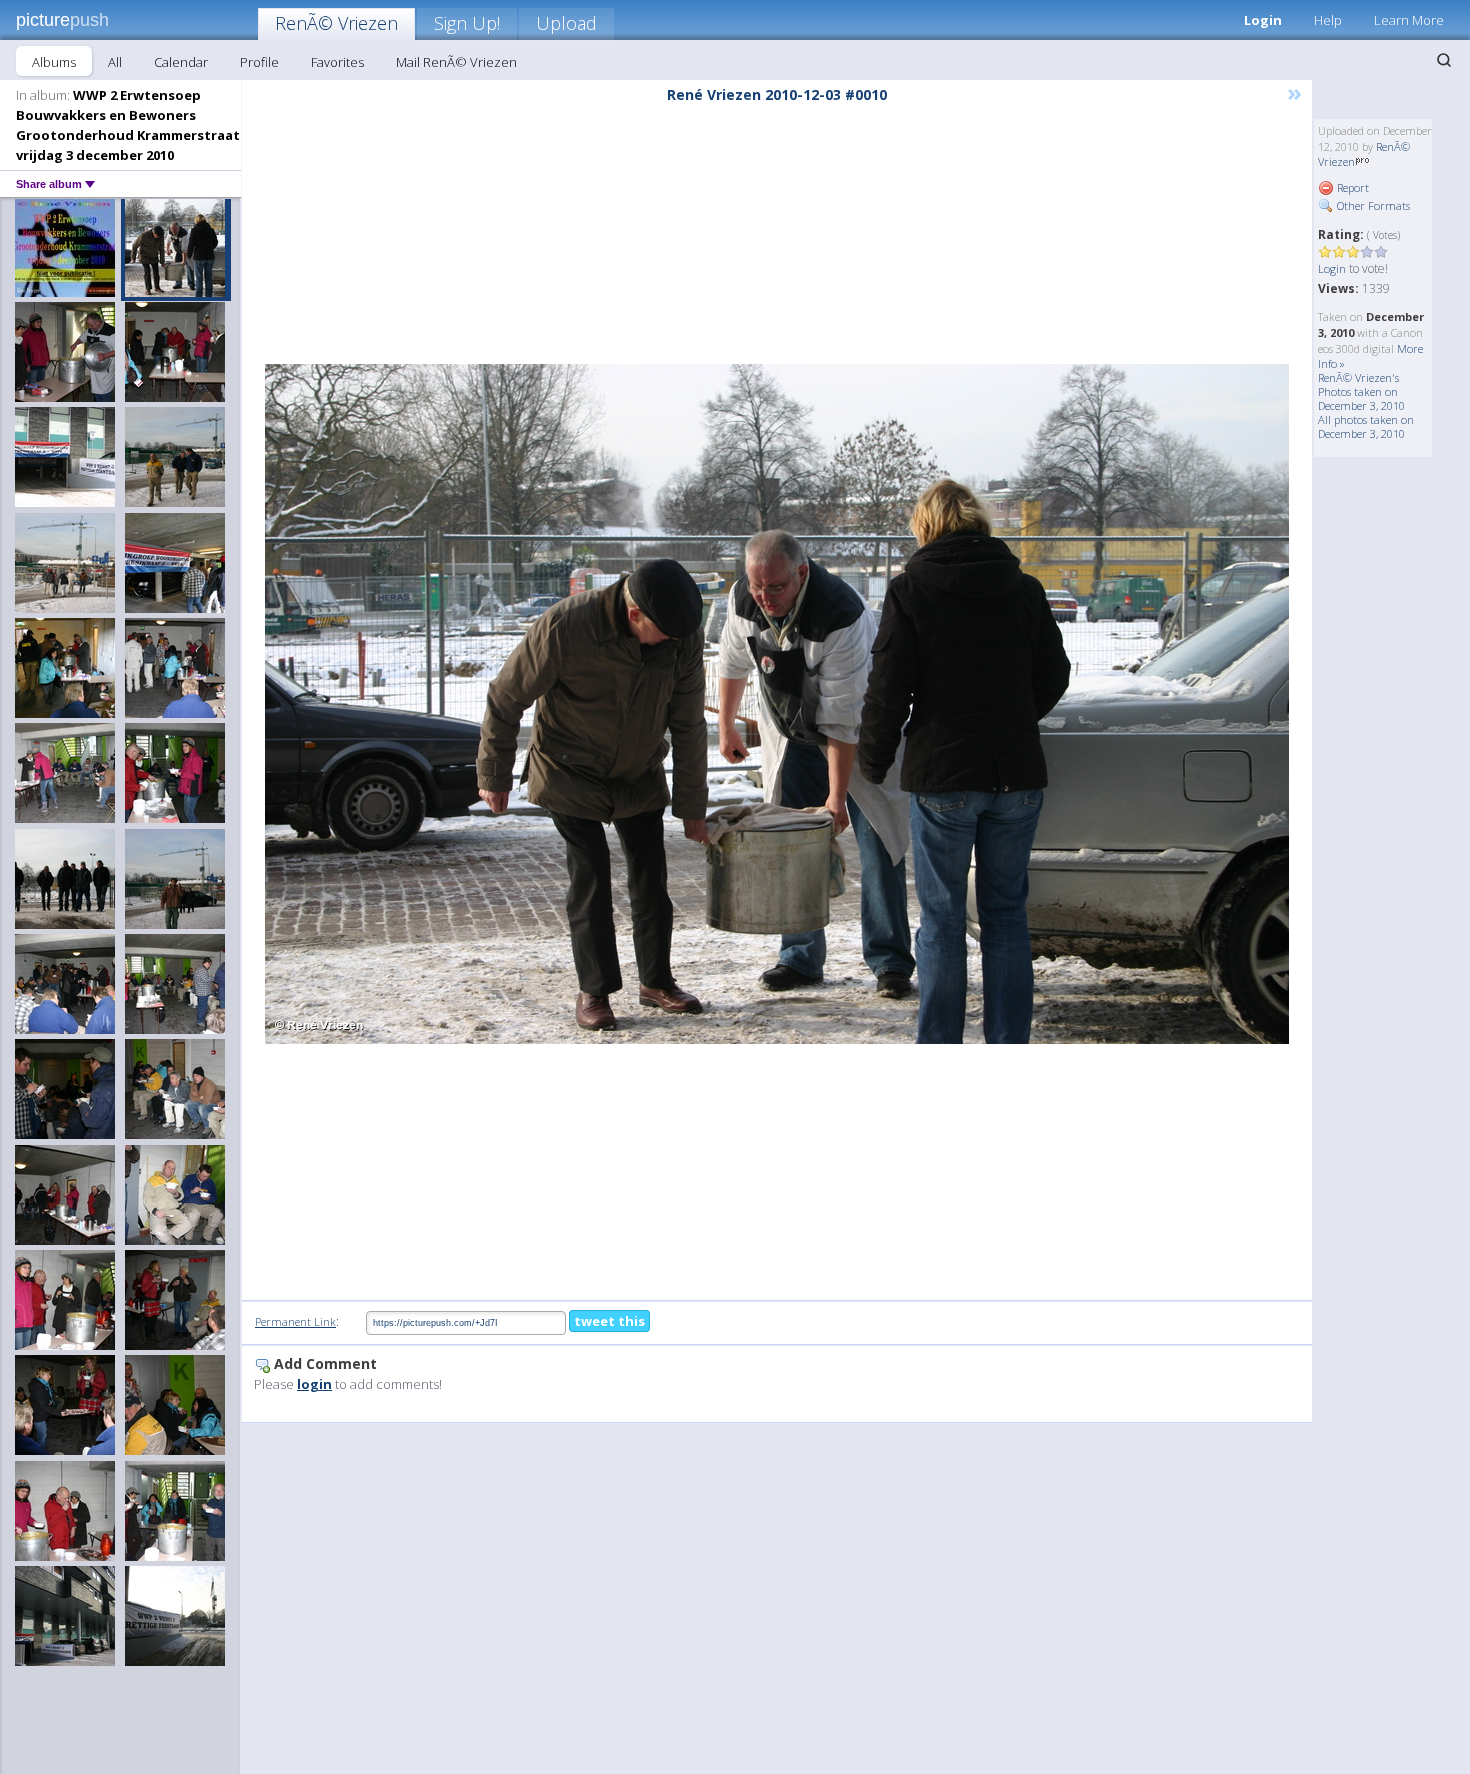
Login (1263, 20)
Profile (259, 62)
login (314, 1384)
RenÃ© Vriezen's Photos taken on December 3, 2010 (1361, 391)
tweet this (609, 1321)
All (115, 62)
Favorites (337, 62)
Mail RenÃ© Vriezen (456, 62)
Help (1328, 20)
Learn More (1409, 20)
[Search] (1444, 60)
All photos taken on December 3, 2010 (1366, 426)
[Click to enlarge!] (777, 704)
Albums (54, 62)
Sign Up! (467, 23)
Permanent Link (295, 1321)
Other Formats (1372, 205)
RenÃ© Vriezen (336, 23)
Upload (566, 23)
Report (1351, 187)
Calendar (181, 62)
